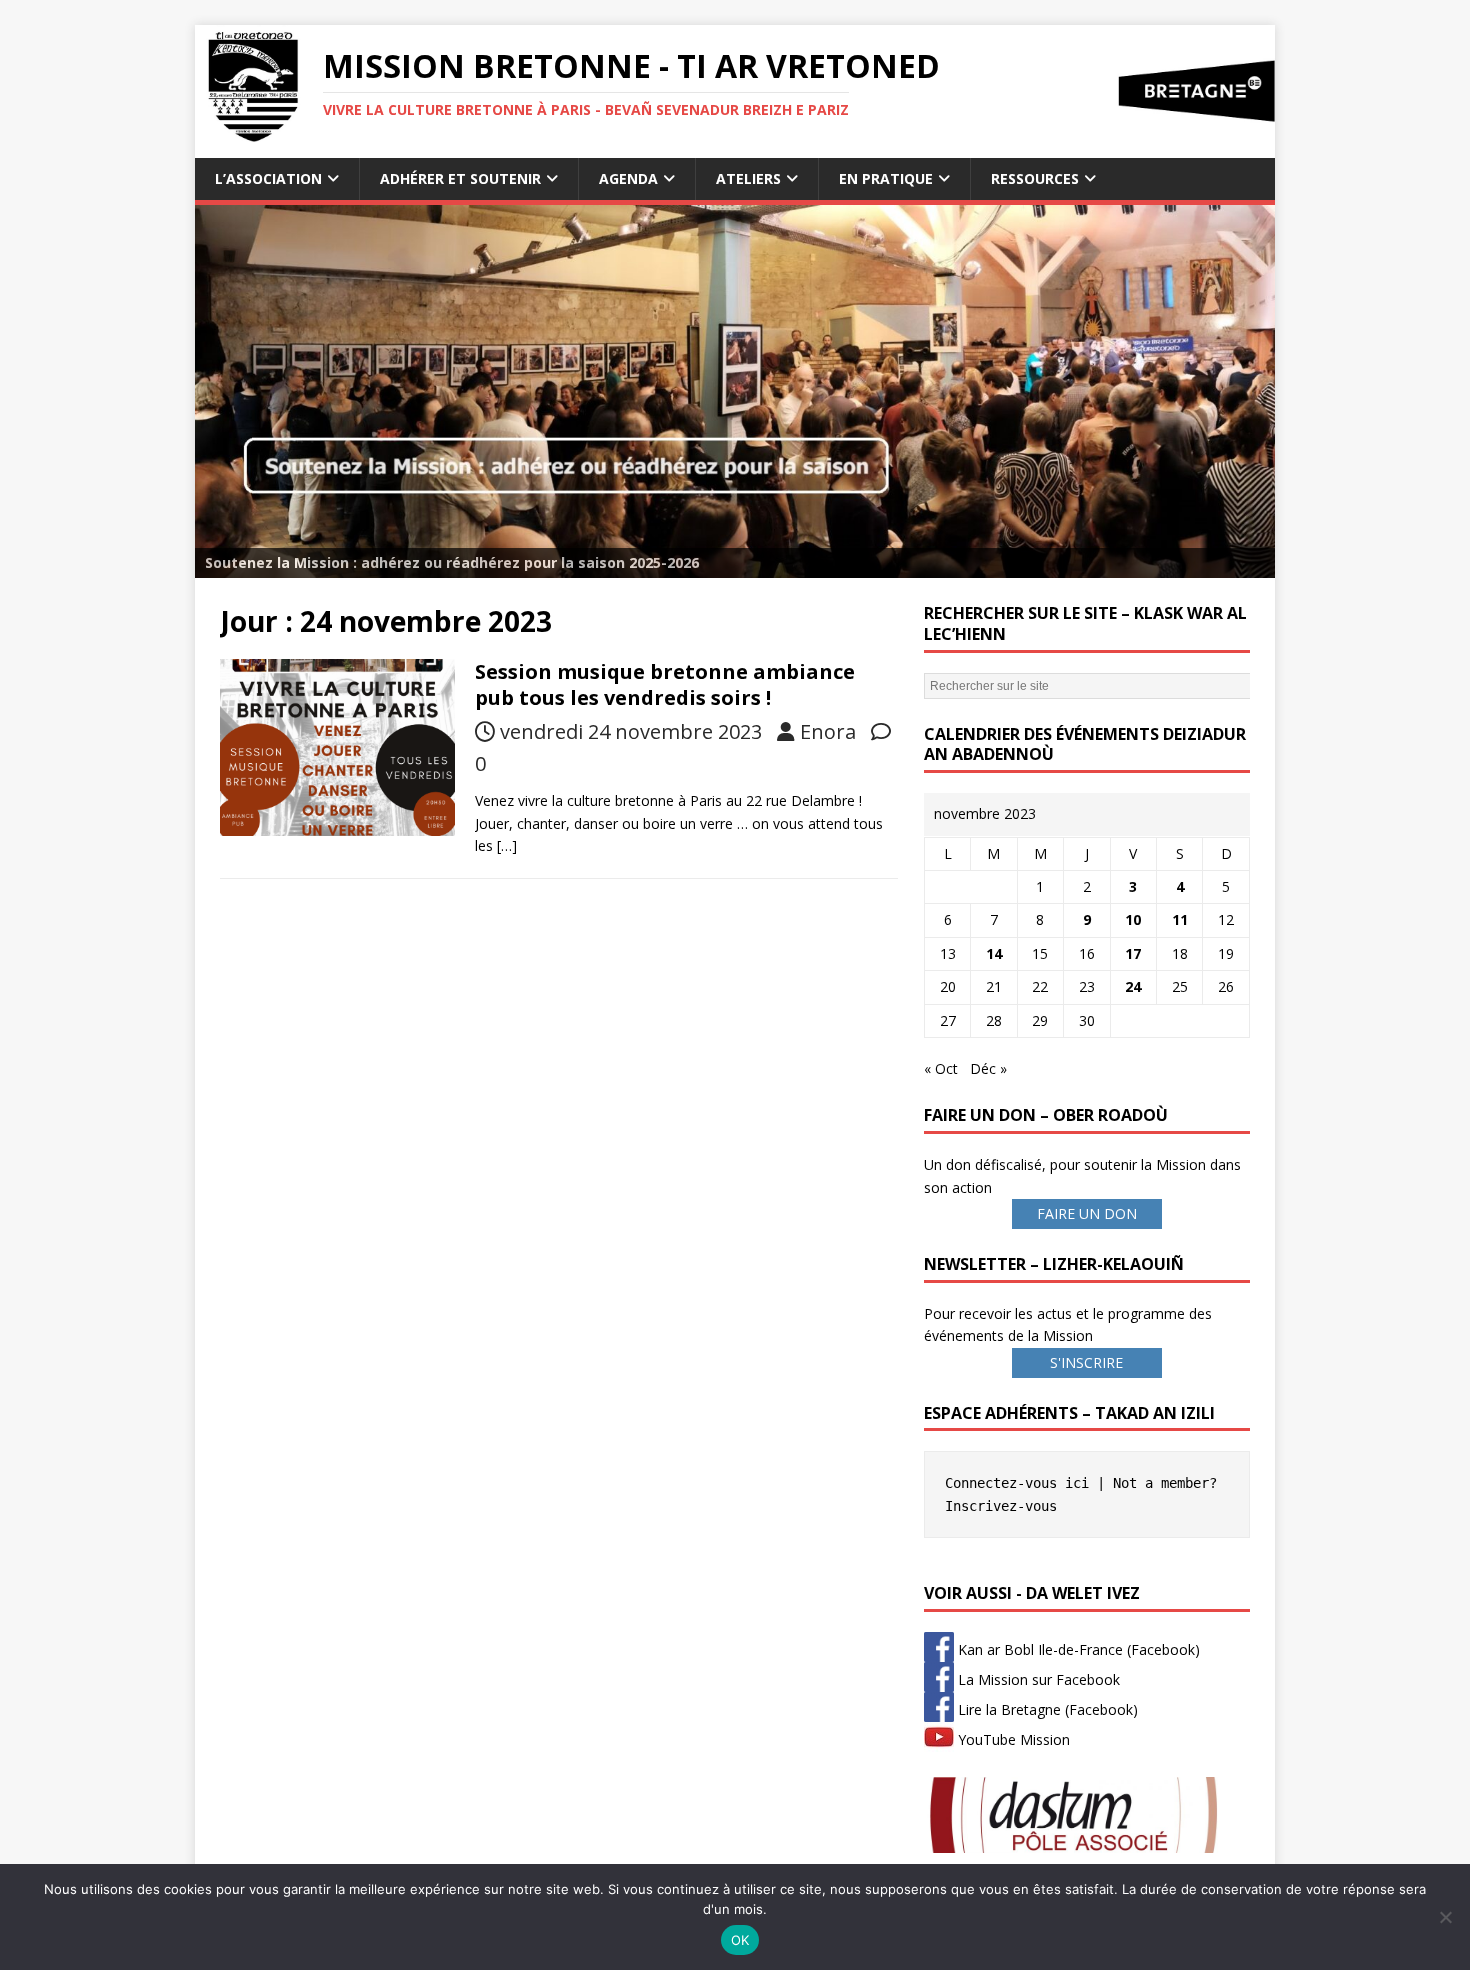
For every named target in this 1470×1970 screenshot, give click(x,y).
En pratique (886, 178)
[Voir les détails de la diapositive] (735, 391)
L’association (268, 178)
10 (1133, 919)
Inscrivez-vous (1001, 1506)
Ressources (1035, 178)
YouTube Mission (1012, 1739)
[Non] (1445, 1917)
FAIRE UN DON (1087, 1213)
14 (994, 953)
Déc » (988, 1068)
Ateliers (748, 178)
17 (1133, 953)
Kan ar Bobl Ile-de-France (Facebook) (1077, 1649)
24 (1133, 986)
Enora (828, 731)
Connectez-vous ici (1017, 1483)
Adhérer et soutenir (460, 178)
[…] (507, 845)
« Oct (941, 1068)
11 (1180, 919)
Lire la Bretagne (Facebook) (1046, 1709)
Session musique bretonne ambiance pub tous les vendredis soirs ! (665, 684)
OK (740, 1940)
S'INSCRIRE (1086, 1362)
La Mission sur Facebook (1037, 1679)
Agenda (628, 178)
